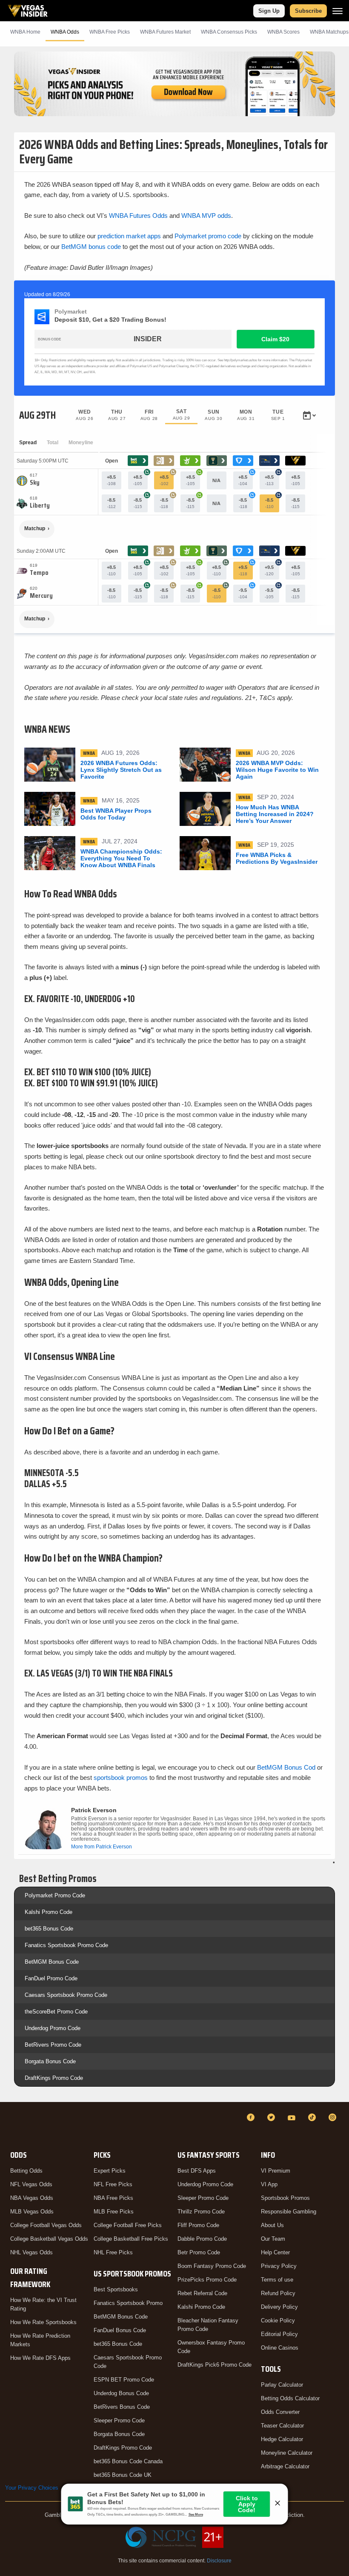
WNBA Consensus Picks (229, 32)
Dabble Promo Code (202, 2239)
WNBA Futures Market (165, 32)
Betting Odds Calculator (290, 2398)
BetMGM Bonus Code (52, 1962)
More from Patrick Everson (102, 1847)
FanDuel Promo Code (51, 1978)
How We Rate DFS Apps (40, 2358)
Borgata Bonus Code (50, 2061)
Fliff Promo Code (198, 2225)
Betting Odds (26, 2171)
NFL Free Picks (113, 2184)
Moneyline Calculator (287, 2453)
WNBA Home (25, 32)
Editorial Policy (279, 2334)
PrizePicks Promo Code (207, 2280)
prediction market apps (129, 236)
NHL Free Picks (113, 2252)
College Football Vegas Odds (46, 2225)
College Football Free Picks (128, 2225)
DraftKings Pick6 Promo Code (215, 2365)
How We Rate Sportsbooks (43, 2322)
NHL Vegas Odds (31, 2252)
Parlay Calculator (282, 2385)
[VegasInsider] (10, 2125)
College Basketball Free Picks (131, 2239)
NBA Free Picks (113, 2198)
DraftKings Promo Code (54, 2078)
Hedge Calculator (282, 2439)
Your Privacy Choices (32, 2488)
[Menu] (338, 11)
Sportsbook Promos (285, 2198)
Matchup (35, 528)
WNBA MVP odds (206, 216)
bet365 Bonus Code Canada (128, 2461)
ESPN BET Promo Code (124, 2380)
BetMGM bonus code (91, 247)
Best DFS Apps (197, 2171)
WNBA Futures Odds (138, 216)
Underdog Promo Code (53, 2028)
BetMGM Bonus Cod (286, 1767)
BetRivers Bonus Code (122, 2407)
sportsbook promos (121, 1778)
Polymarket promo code (208, 236)
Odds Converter (280, 2412)
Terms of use (277, 2280)
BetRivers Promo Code (53, 2045)
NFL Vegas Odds (31, 2184)
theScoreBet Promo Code (56, 2012)
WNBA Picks (110, 32)
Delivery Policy (279, 2307)
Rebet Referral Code (202, 2293)
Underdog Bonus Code (121, 2393)
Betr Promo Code (199, 2252)
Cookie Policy (278, 2320)
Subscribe (308, 11)
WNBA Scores (283, 32)
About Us (272, 2225)
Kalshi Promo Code (49, 1912)
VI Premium (276, 2171)
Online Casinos (280, 2348)
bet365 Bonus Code (49, 1929)
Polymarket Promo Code (55, 1895)
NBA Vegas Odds (32, 2198)
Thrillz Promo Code (201, 2212)
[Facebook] (252, 2117)
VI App (269, 2184)
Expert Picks (110, 2171)
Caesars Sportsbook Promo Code (66, 1995)
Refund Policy (278, 2293)
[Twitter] (272, 2117)
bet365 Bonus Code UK (123, 2475)
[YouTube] (293, 2117)
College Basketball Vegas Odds (49, 2239)
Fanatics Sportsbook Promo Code (66, 1945)
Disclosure (219, 2561)
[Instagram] (334, 2117)
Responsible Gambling (289, 2212)
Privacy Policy (279, 2266)
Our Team (273, 2239)
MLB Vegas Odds (32, 2212)
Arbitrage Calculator (285, 2466)
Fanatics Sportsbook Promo (128, 2303)
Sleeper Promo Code (119, 2420)
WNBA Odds (65, 32)
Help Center (275, 2252)
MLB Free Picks (114, 2212)
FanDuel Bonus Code (120, 2330)
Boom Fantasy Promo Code (212, 2266)
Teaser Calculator (282, 2426)
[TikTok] (313, 2117)
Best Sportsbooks (116, 2289)
